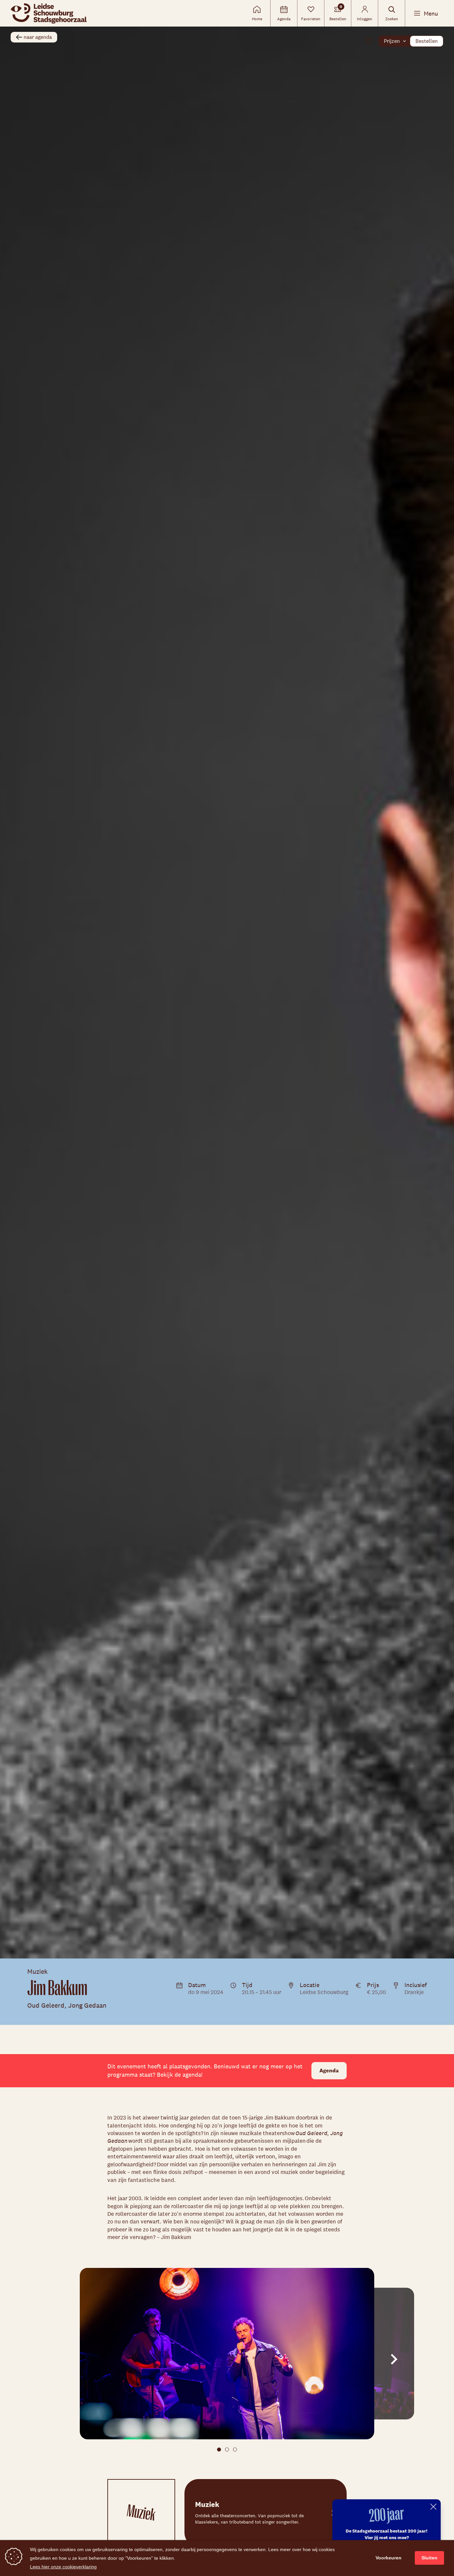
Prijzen (392, 41)
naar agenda (38, 37)
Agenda (329, 2071)
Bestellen (427, 41)
